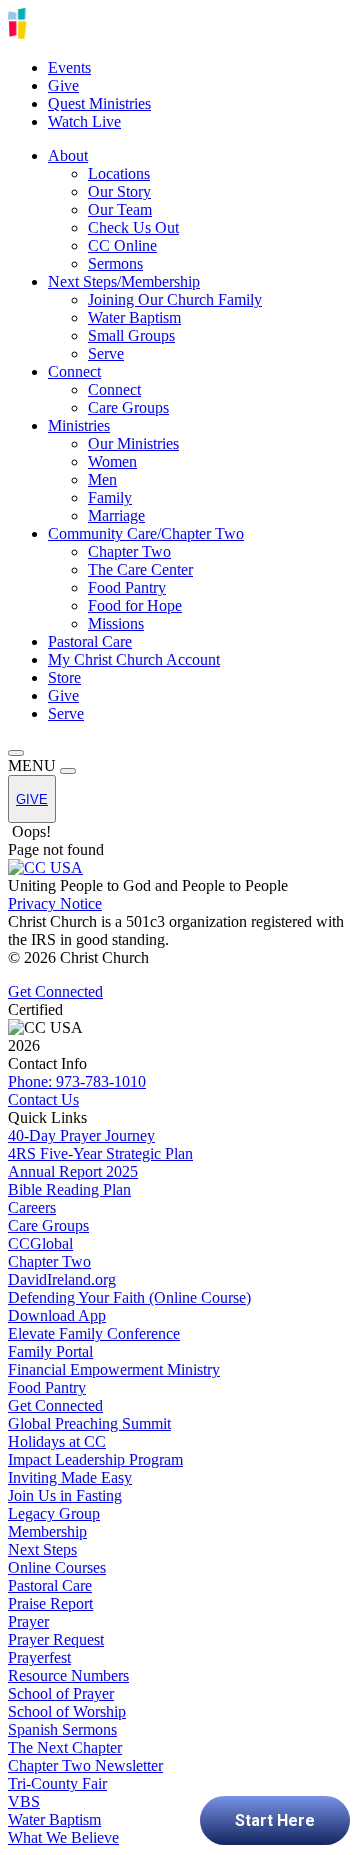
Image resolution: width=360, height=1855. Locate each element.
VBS (24, 1801)
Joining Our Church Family (175, 299)
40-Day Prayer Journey (81, 1135)
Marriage (116, 515)
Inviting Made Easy (70, 1477)
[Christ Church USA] (88, 33)
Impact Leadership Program (95, 1459)
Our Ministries (133, 443)
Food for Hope (135, 605)
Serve (106, 353)
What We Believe (63, 1837)
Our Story (119, 191)
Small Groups (131, 335)
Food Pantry (127, 587)
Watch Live (84, 121)
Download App (57, 1315)
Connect (74, 371)
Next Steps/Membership (124, 281)
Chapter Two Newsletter (85, 1765)
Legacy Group (54, 1513)
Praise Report (50, 1603)
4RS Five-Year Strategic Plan (100, 1153)
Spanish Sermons (62, 1729)
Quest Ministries (99, 103)
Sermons (115, 263)
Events (69, 67)
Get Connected (55, 991)
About (68, 155)
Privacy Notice (55, 903)
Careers (32, 1207)
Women (112, 461)
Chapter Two (129, 551)
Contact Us (43, 1099)
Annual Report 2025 (73, 1171)
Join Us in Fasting (65, 1495)
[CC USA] (45, 867)
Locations (119, 173)
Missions (116, 623)
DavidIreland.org (62, 1279)
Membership (47, 1531)
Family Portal (50, 1351)
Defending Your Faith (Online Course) (129, 1297)
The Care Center (140, 569)
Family (110, 497)
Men (102, 479)
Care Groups (128, 407)
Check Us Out (133, 227)
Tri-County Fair (57, 1783)
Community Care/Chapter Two (146, 533)
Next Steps (42, 1549)
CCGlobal (40, 1243)
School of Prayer (61, 1693)
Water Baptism (134, 317)
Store (64, 677)
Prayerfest (39, 1657)
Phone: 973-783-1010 (77, 1081)
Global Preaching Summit (89, 1423)
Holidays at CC (57, 1441)
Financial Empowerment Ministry (114, 1369)
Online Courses (57, 1567)
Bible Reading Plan (69, 1189)
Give (63, 85)
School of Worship (67, 1711)
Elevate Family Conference (94, 1333)
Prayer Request (56, 1639)
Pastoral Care (90, 641)
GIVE (32, 799)
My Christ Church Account (134, 659)
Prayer (28, 1621)
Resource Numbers (68, 1675)
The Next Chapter (65, 1747)
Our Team (120, 209)
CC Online (122, 245)
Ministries (79, 425)
